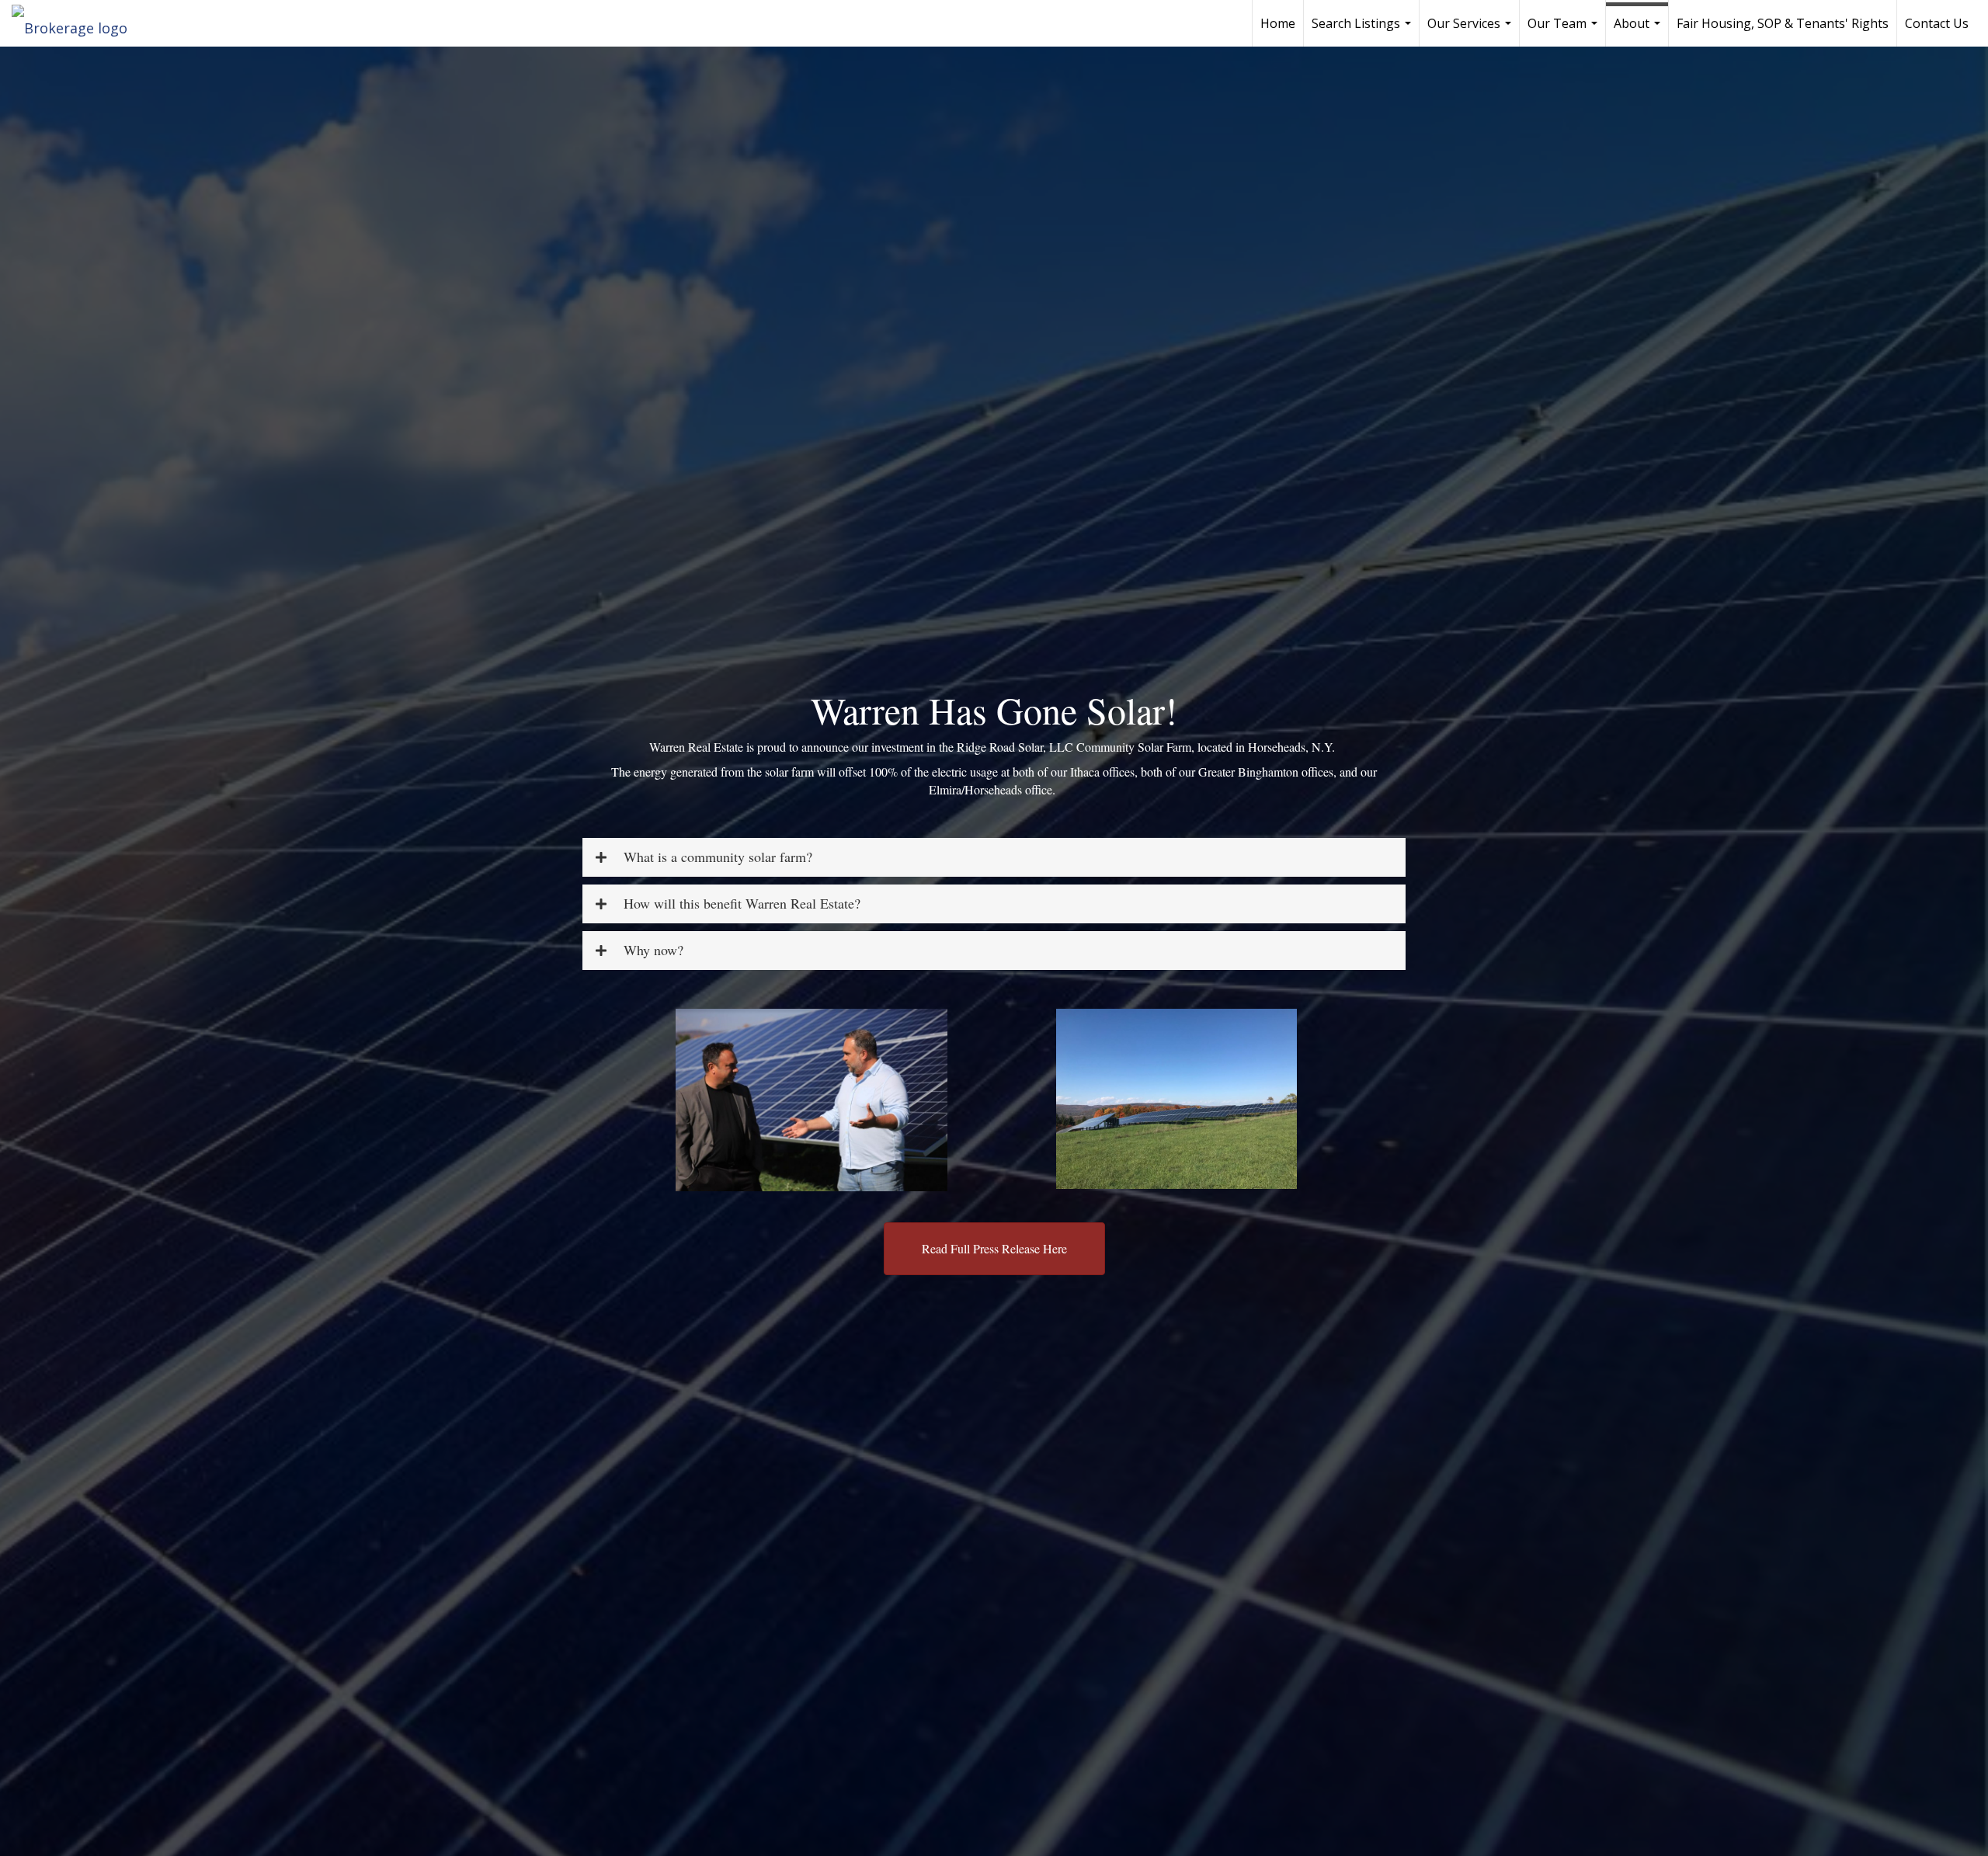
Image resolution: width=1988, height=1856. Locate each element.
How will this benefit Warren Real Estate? (742, 904)
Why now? (653, 951)
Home (1278, 23)
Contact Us (1937, 23)
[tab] (994, 857)
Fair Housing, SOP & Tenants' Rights (1783, 23)
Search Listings (1363, 31)
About (1639, 31)
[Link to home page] (77, 23)
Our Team (1564, 31)
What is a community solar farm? (718, 857)
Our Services (1471, 31)
